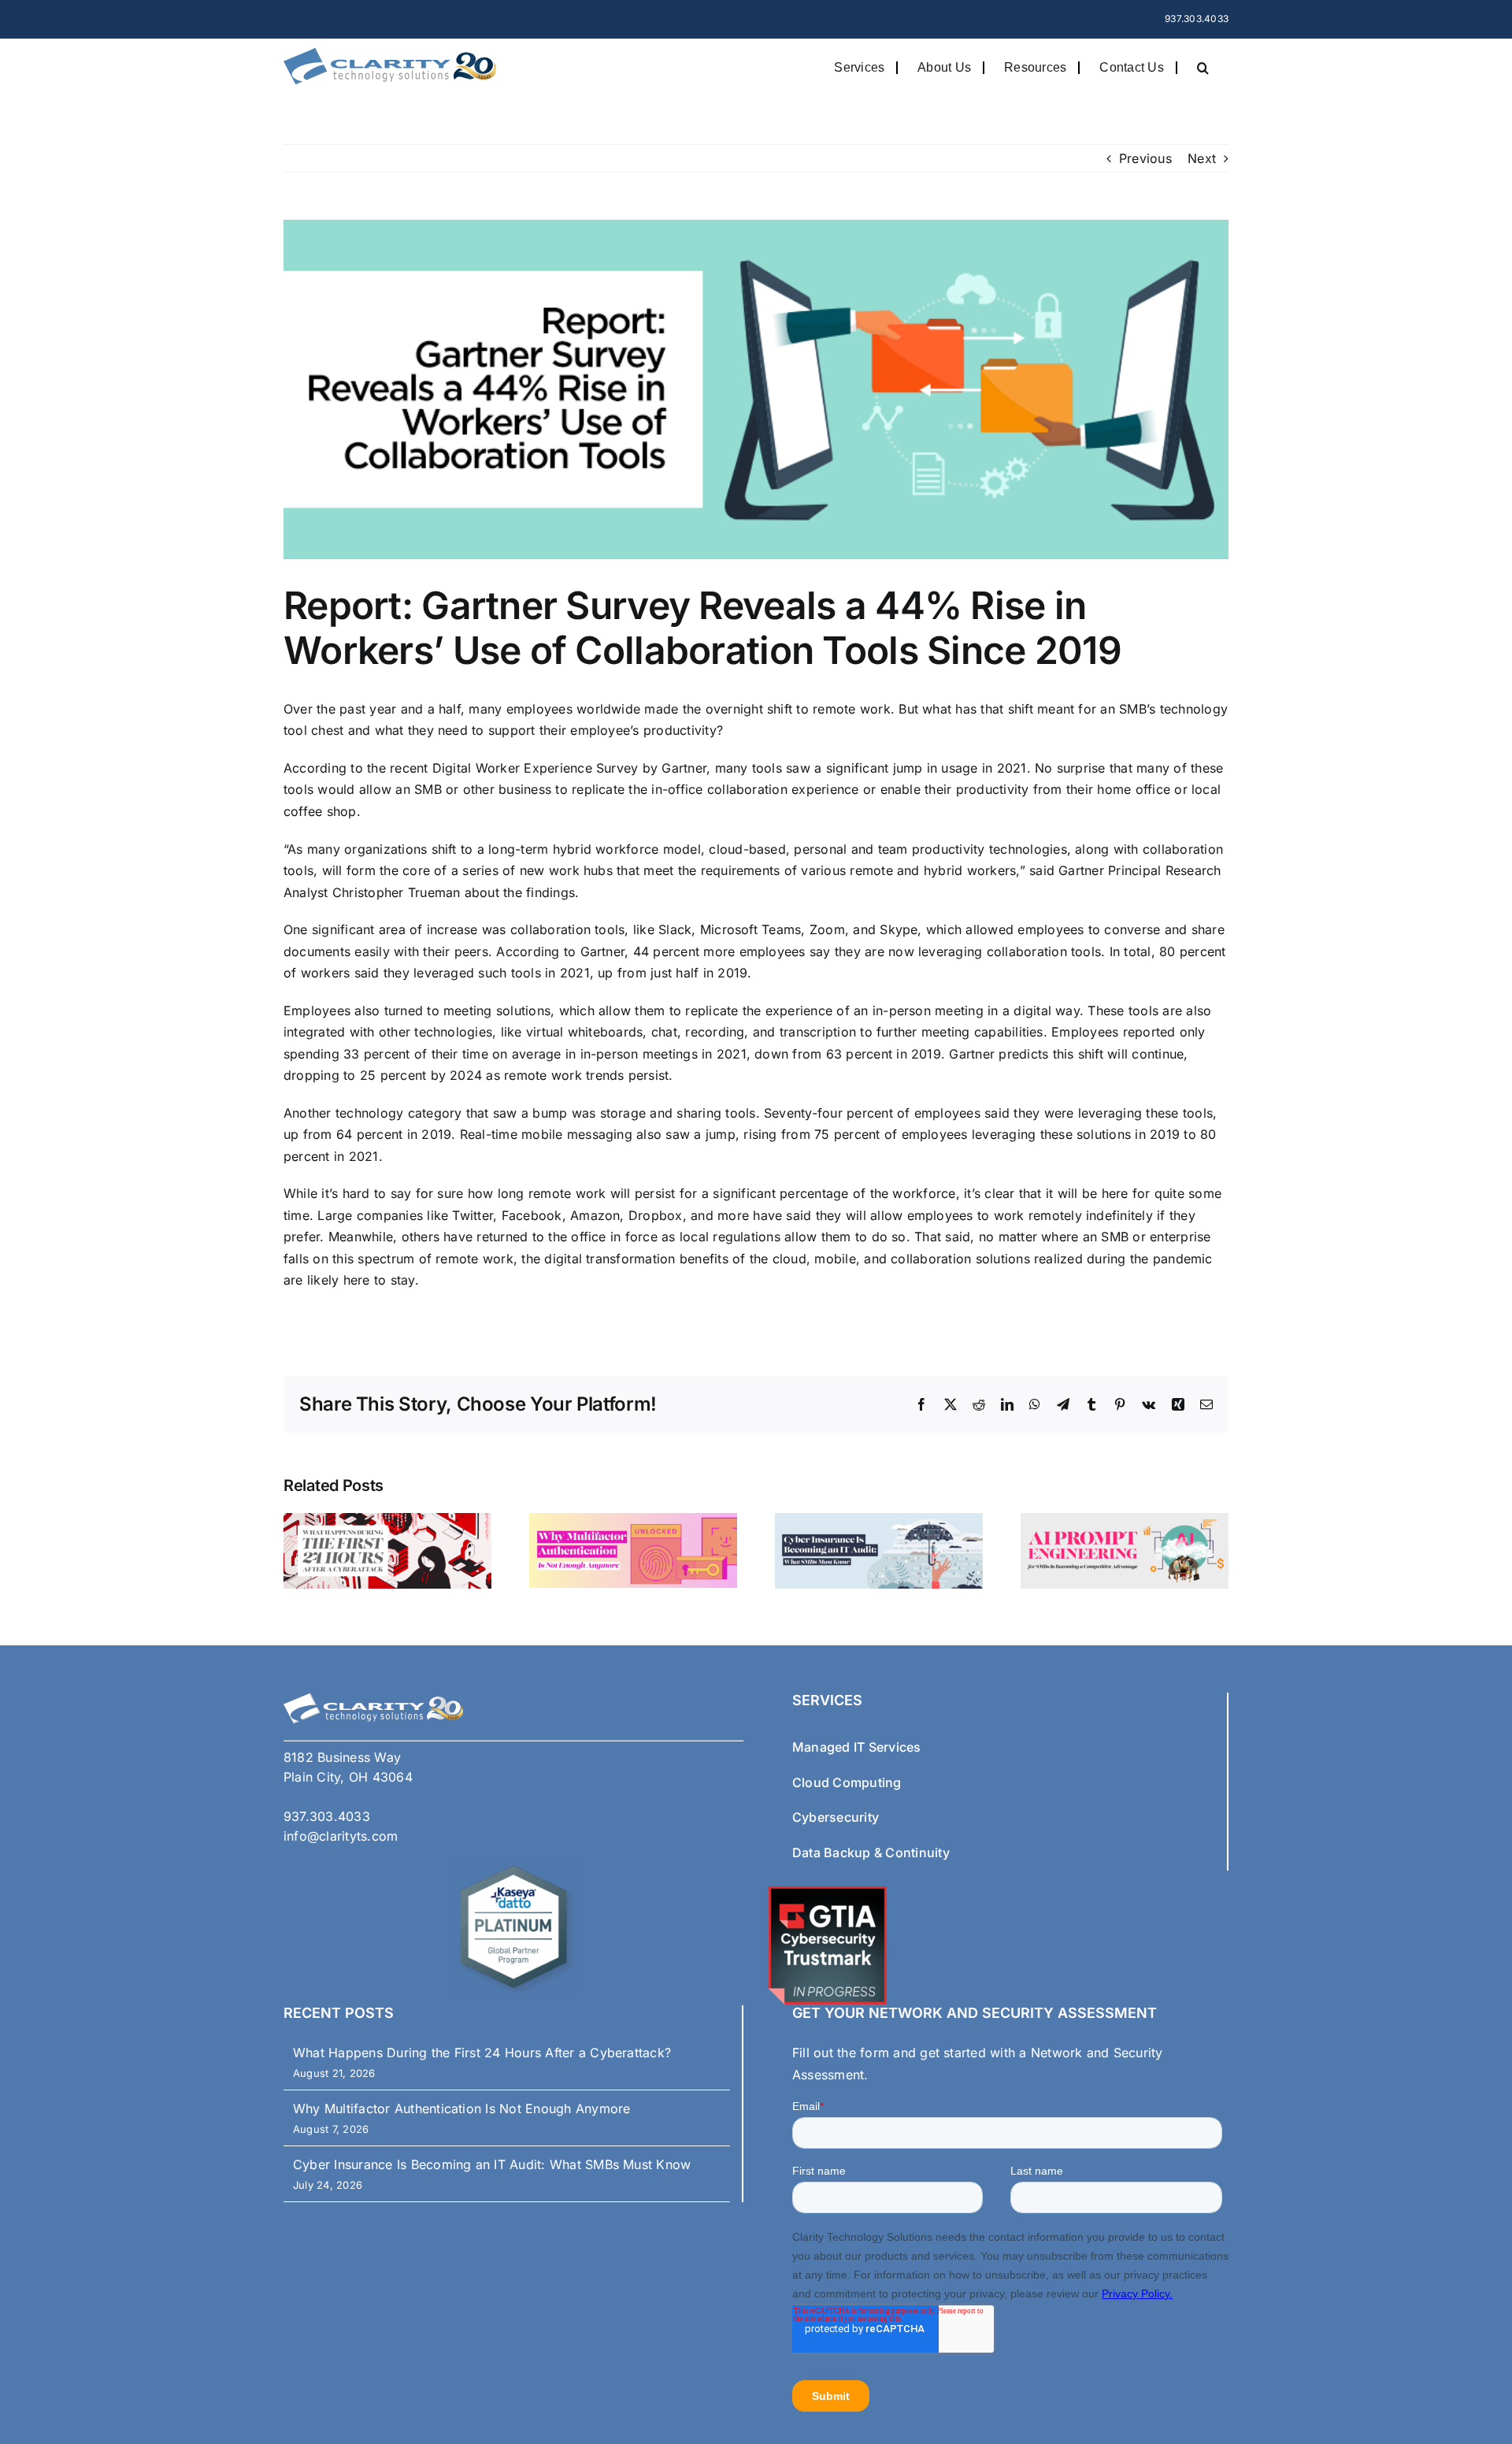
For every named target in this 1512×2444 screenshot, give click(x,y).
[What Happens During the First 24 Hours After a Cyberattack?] (387, 1521)
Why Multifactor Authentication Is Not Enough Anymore (461, 2108)
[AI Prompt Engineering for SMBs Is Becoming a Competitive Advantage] (1125, 1521)
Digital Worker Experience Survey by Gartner (569, 768)
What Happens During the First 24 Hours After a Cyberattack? (482, 2053)
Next (1202, 158)
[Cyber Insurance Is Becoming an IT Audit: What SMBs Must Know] (879, 1521)
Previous (1145, 158)
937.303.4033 (1197, 19)
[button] (1203, 67)
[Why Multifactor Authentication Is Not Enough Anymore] (633, 1521)
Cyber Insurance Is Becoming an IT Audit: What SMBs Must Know (492, 2164)
